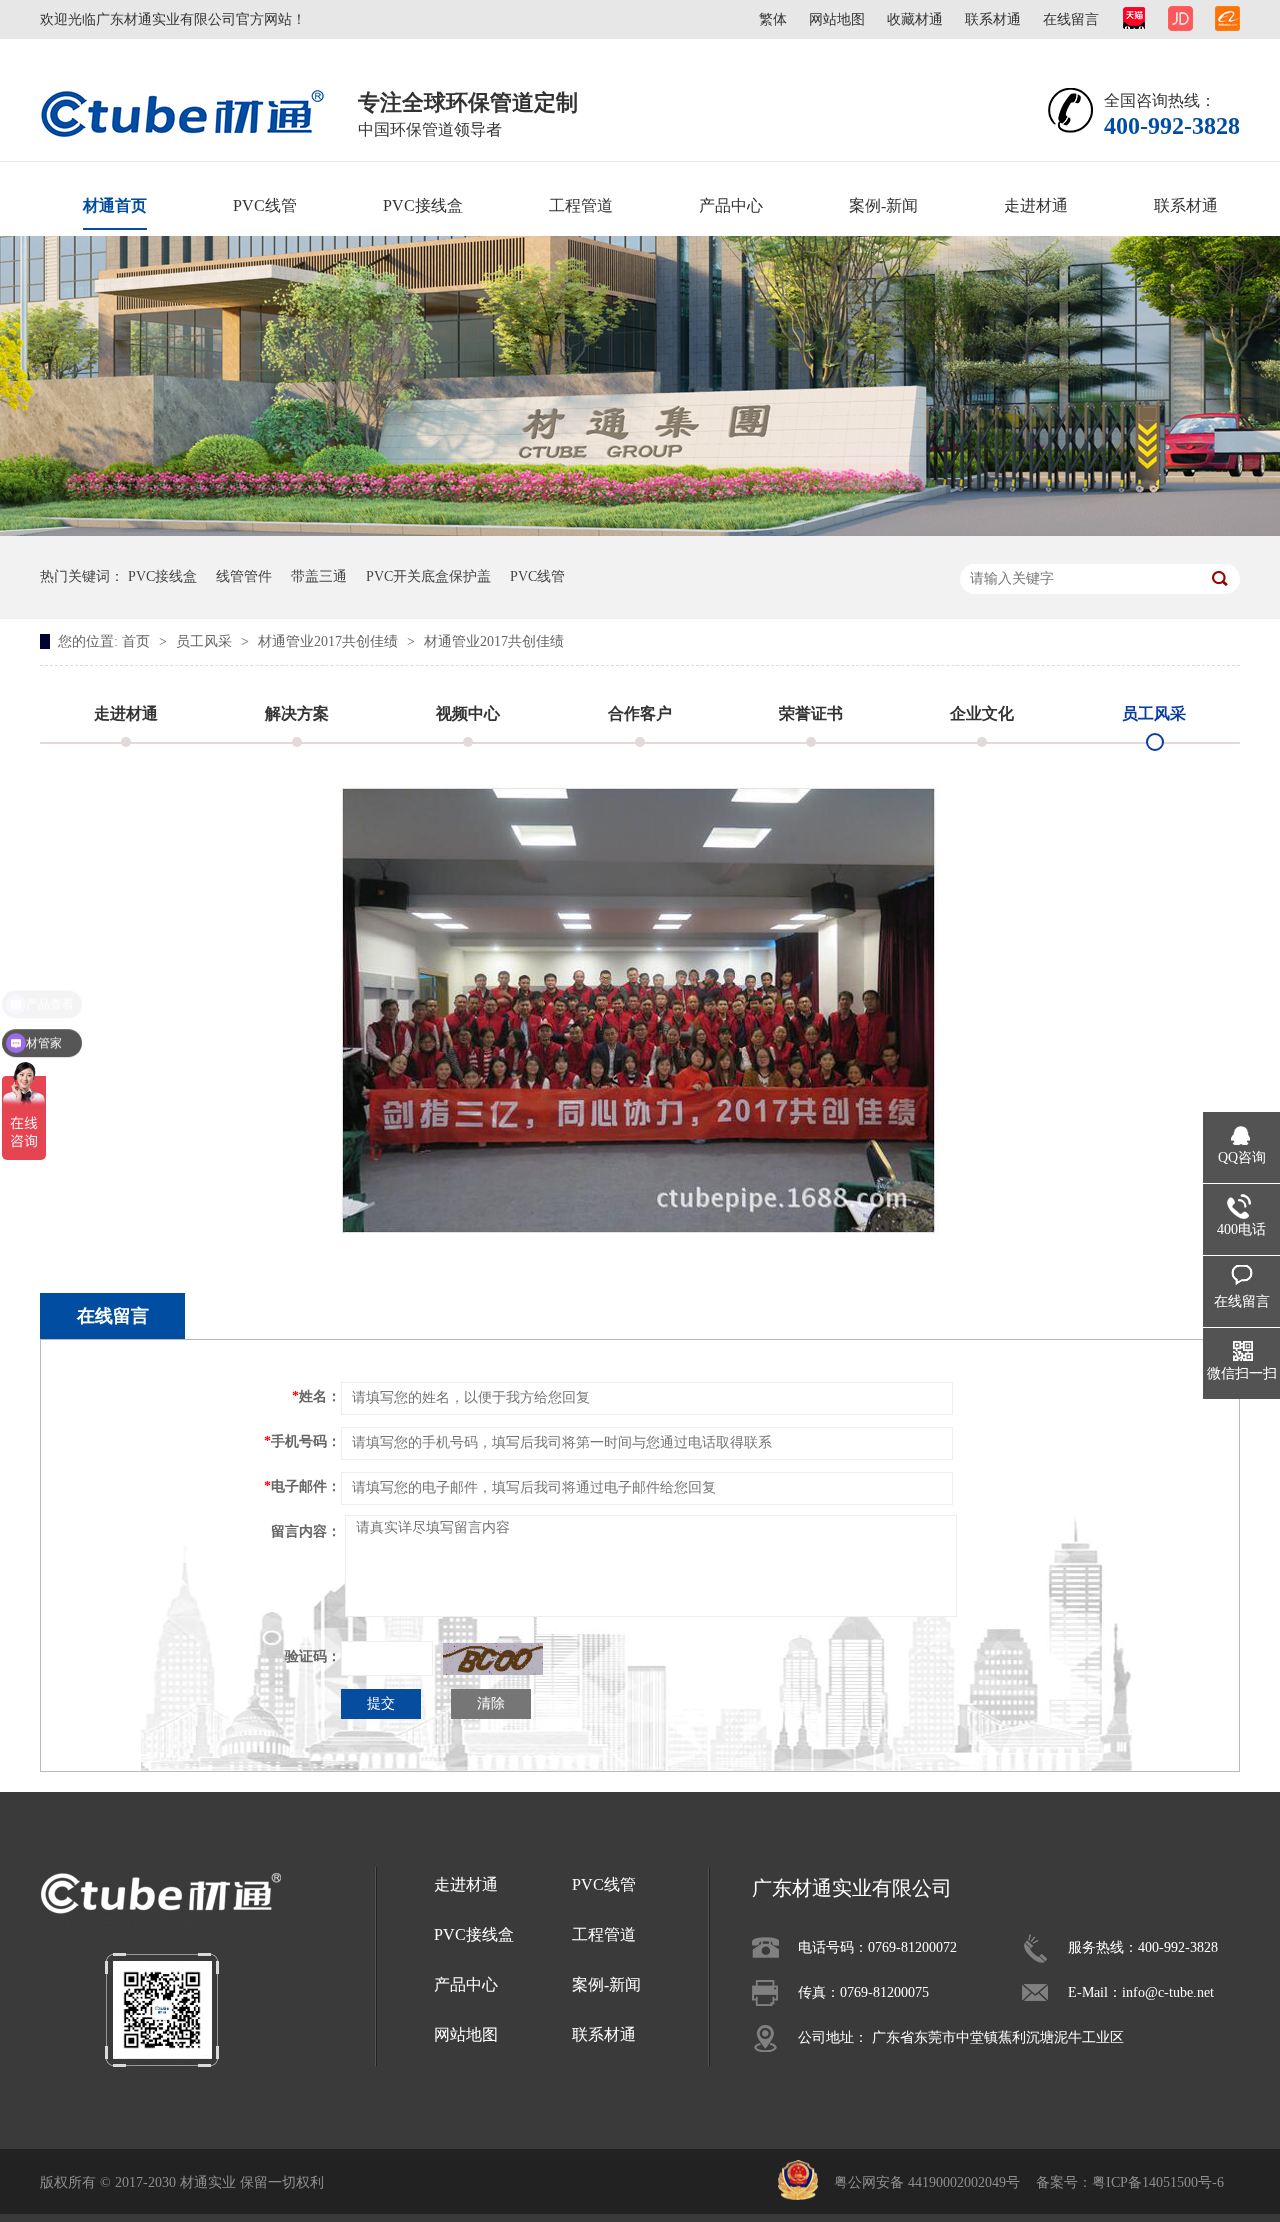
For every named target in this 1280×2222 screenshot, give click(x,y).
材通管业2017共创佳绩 (330, 641)
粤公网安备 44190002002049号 (927, 2182)
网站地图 (837, 19)
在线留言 (1071, 19)
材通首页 (115, 205)
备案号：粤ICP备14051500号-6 (1130, 2182)
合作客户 (640, 713)
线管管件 (244, 576)
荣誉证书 (811, 713)
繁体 (773, 19)
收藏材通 (915, 19)
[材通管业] (182, 112)
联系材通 (993, 19)
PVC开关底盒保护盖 (428, 576)
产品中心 (731, 205)
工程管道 (581, 205)
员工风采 (206, 641)
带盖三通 (319, 576)
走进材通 (1036, 205)
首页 (138, 641)
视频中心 (468, 713)
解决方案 (297, 713)
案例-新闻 (883, 205)
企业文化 (982, 713)
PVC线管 (265, 205)
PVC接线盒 (423, 205)
